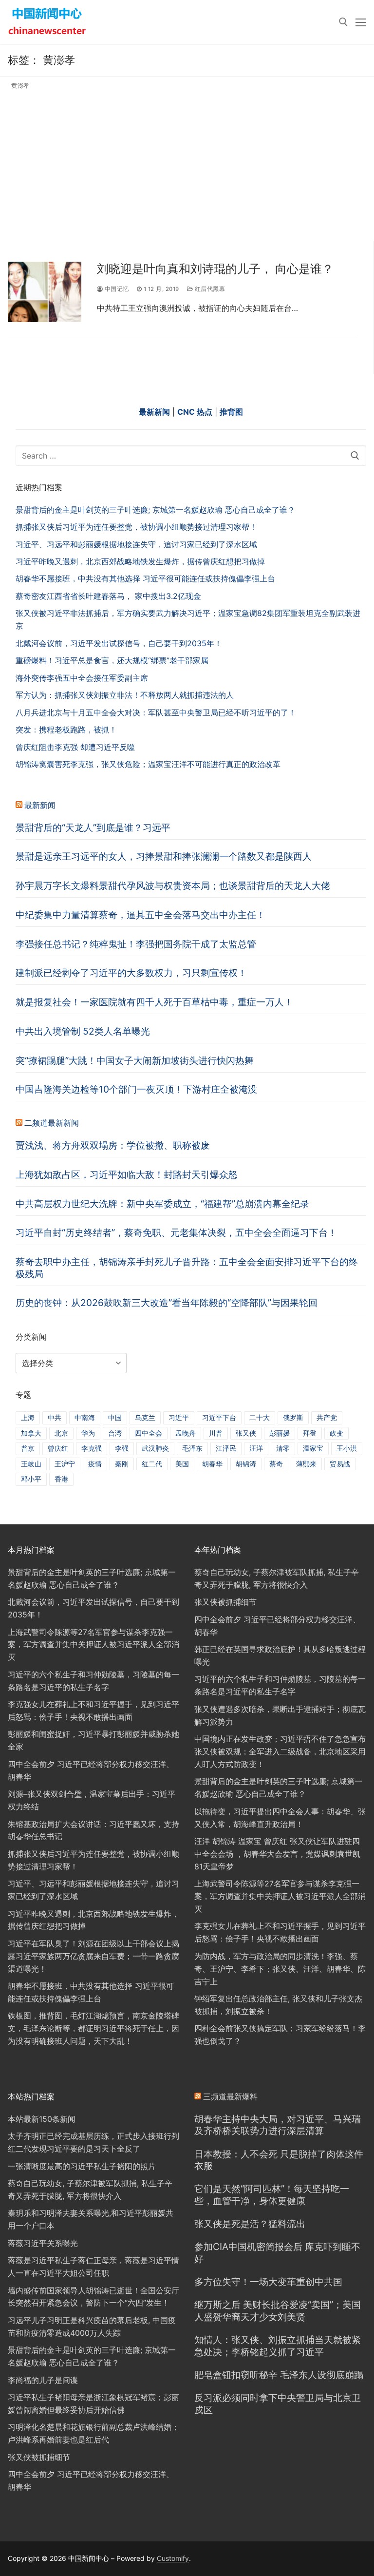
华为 (88, 1433)
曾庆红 (58, 1448)
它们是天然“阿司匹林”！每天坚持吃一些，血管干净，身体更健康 (272, 2195)
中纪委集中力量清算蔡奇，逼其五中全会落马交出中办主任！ (140, 915)
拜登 (310, 1433)
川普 (216, 1433)
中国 (115, 1417)
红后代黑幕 (209, 289)
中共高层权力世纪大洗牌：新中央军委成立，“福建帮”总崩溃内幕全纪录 (162, 1204)
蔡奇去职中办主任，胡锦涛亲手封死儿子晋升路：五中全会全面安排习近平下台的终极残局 (187, 1268)
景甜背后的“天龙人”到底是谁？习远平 (93, 827)
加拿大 (31, 1433)
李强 (122, 1448)
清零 (283, 1448)
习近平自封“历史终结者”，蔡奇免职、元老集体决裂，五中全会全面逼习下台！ (176, 1232)
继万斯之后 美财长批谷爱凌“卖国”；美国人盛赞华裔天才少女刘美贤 (278, 2311)
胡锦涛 (246, 1464)
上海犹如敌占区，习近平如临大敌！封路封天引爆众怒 (127, 1174)
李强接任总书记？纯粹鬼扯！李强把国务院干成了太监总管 (136, 944)
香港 (61, 1479)
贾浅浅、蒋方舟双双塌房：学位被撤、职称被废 (113, 1145)
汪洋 (256, 1448)
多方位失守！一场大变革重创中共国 (268, 2282)
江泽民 (226, 1448)
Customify (173, 2558)
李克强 (92, 1448)
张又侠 (246, 1433)
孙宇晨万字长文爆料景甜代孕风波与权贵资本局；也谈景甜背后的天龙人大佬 (173, 885)
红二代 (152, 1464)
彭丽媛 (280, 1433)
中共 (55, 1417)
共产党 (327, 1417)
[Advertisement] (187, 163)
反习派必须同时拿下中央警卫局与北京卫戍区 (278, 2404)
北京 (61, 1433)
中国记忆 (116, 289)
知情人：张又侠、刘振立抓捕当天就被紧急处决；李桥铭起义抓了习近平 (278, 2346)
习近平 (179, 1417)
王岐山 (31, 1464)
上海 (28, 1417)
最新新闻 (40, 805)
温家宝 (313, 1448)
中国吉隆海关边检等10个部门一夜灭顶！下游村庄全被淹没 (136, 1089)
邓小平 (31, 1479)
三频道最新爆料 (230, 2096)
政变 (337, 1433)
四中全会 (149, 1433)
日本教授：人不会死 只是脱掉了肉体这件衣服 (279, 2160)
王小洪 (347, 1448)
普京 (28, 1448)
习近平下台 (219, 1417)
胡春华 (212, 1464)
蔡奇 (276, 1464)
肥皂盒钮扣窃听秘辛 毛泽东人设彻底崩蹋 (279, 2375)
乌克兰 (145, 1417)
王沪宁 (65, 1464)
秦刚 (122, 1464)
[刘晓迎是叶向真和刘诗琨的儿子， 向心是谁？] (45, 292)
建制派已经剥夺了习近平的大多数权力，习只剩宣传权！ (131, 973)
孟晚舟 (186, 1433)
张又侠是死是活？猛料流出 (250, 2224)
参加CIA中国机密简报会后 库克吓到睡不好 (277, 2253)
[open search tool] (343, 22)
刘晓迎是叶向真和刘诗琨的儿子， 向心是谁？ (215, 269)
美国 (182, 1464)
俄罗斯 (293, 1417)
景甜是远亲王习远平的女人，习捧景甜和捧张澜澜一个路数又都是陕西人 (164, 856)
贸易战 (340, 1464)
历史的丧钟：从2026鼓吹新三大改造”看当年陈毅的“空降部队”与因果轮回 (167, 1303)
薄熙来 (306, 1464)
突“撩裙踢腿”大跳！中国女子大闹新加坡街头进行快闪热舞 (135, 1060)
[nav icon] (361, 22)
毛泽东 (192, 1448)
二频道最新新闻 (52, 1123)
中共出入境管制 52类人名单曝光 (83, 1031)
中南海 (85, 1417)
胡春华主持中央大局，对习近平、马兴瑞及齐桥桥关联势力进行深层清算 (278, 2125)
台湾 (115, 1433)
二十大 (260, 1417)
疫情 (95, 1464)
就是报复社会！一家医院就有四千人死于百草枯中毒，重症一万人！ (154, 1002)
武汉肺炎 (155, 1448)
